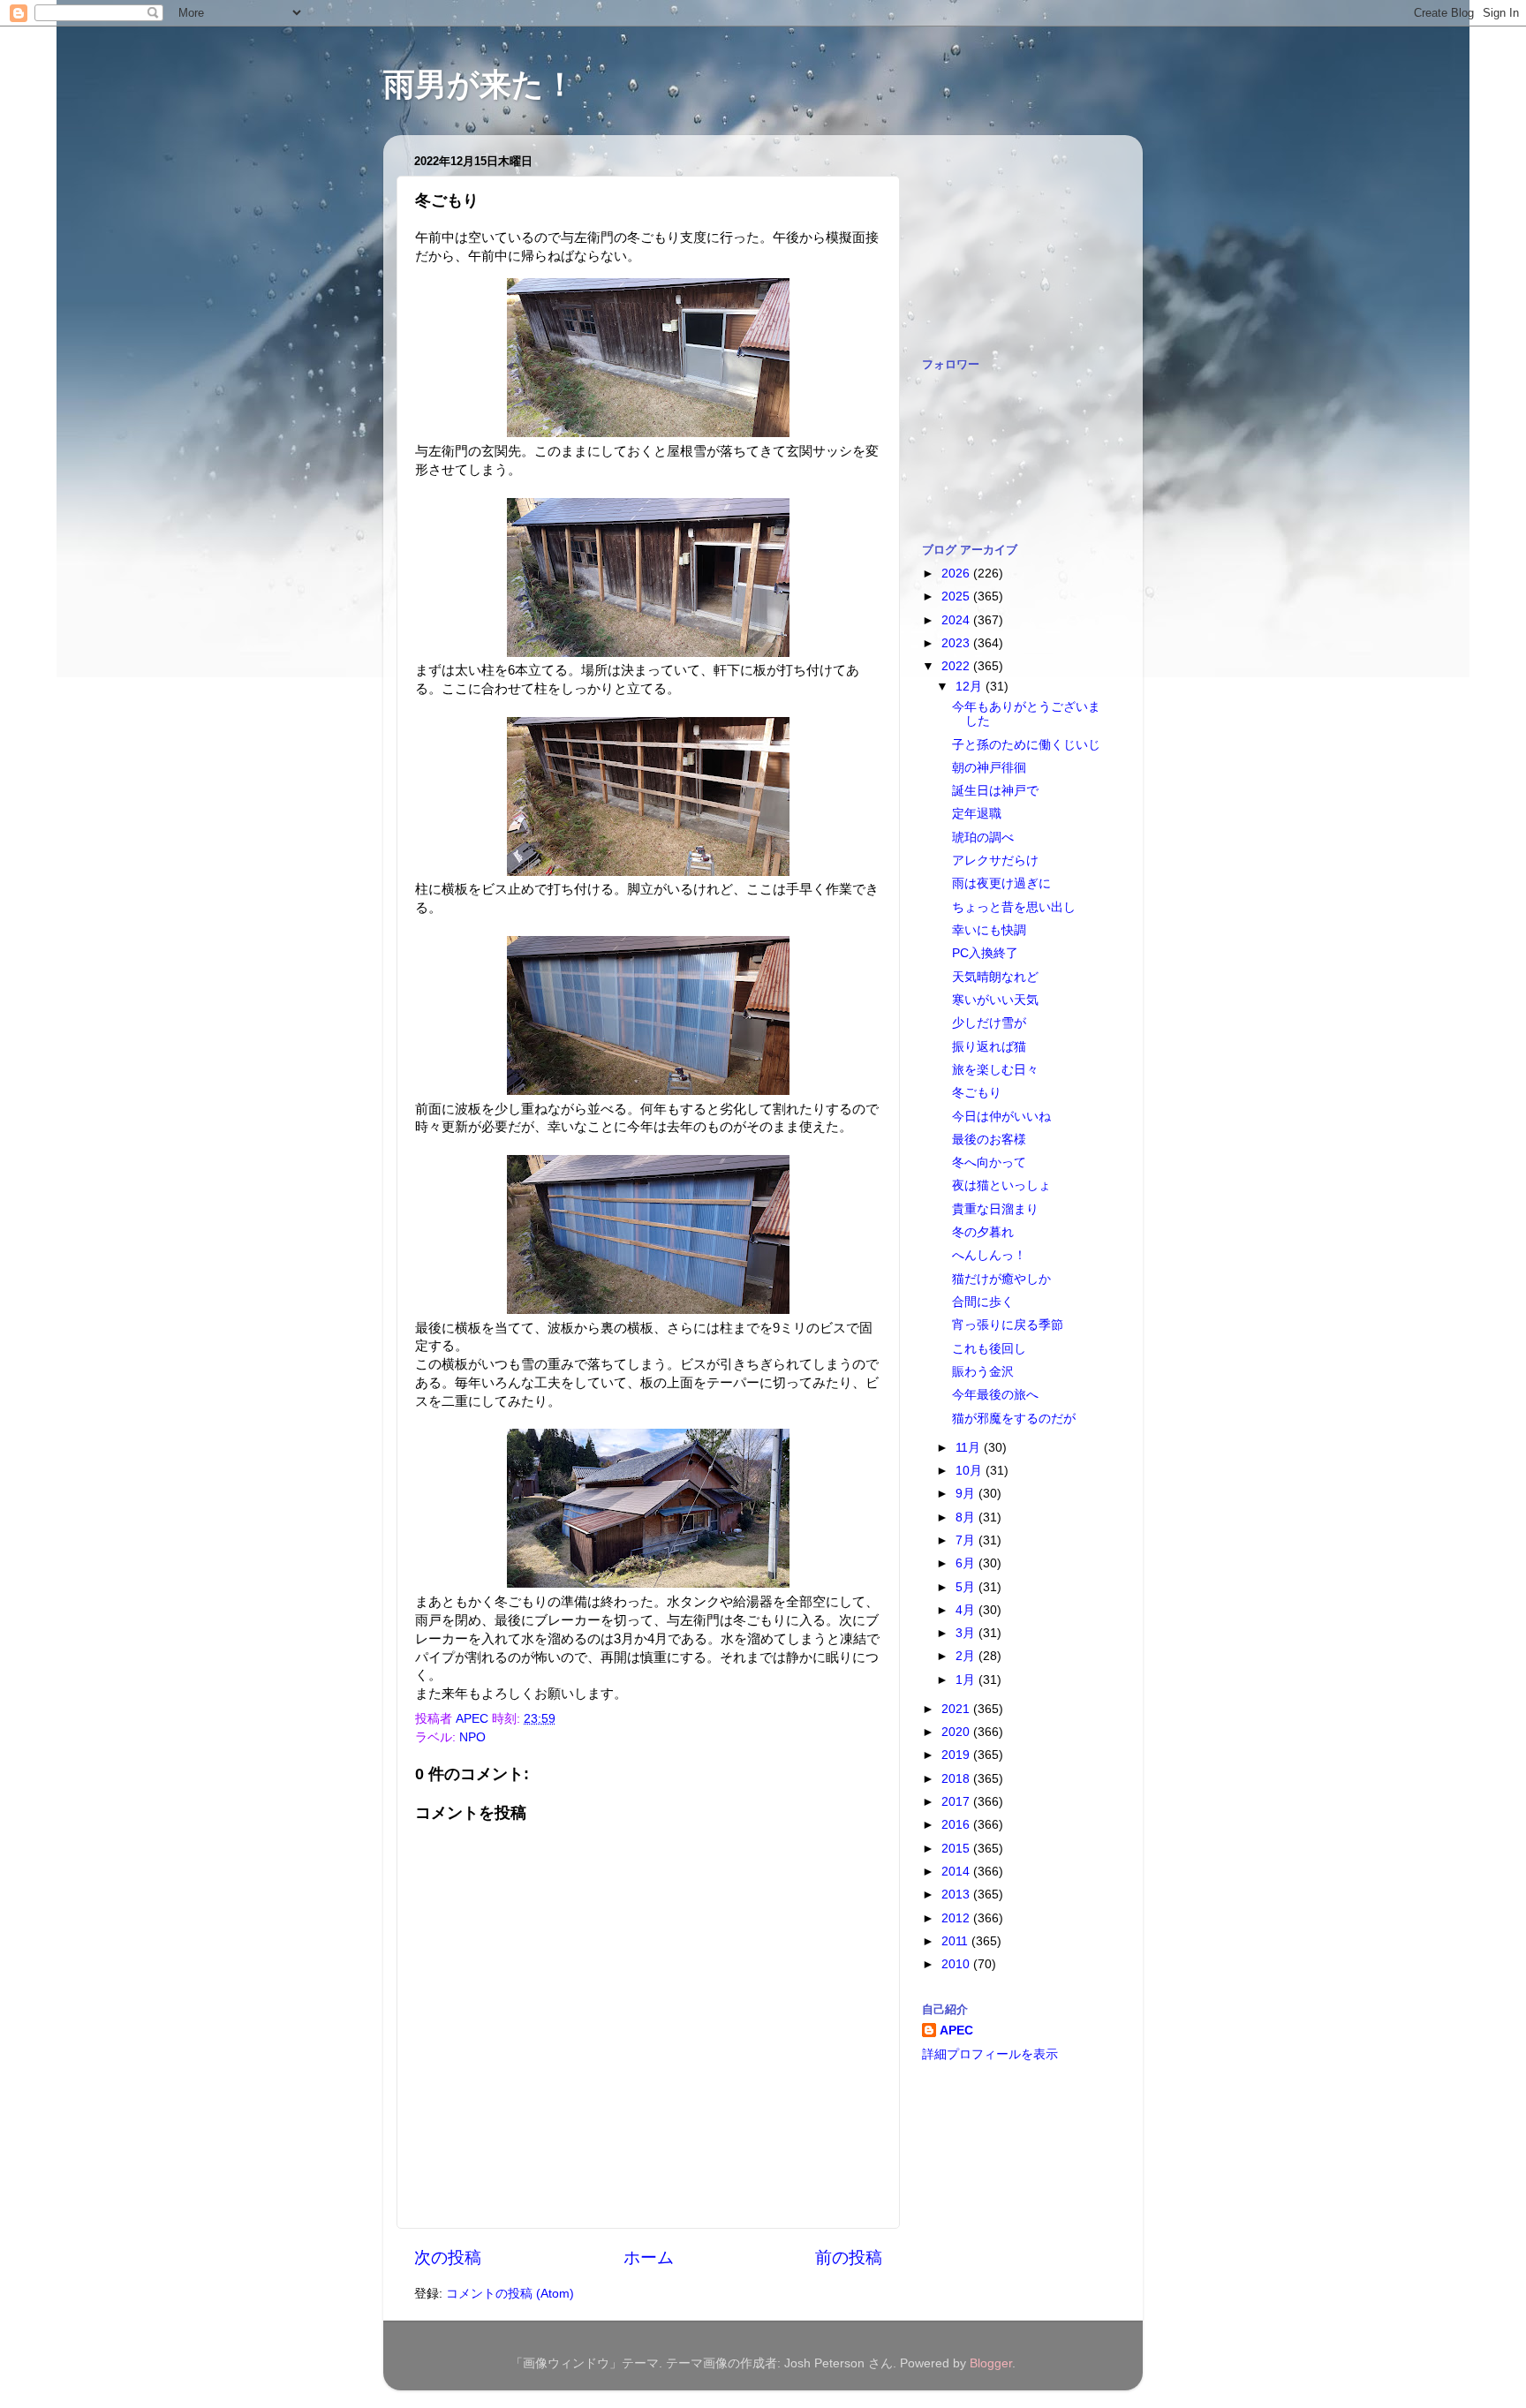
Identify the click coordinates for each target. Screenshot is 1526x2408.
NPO (472, 1737)
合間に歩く (983, 1302)
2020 (957, 1732)
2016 (957, 1825)
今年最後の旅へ (995, 1395)
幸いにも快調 (989, 930)
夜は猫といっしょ (1001, 1185)
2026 (957, 574)
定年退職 (977, 814)
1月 (967, 1680)
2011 (956, 1941)
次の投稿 (448, 2257)
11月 (970, 1448)
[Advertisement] (1010, 237)
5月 (967, 1587)
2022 (957, 666)
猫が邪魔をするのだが (1014, 1419)
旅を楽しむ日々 (995, 1070)
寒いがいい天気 (995, 1000)
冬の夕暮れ (983, 1232)
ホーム (649, 2257)
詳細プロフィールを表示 (990, 2054)
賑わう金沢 (983, 1372)
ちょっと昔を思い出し (1014, 907)
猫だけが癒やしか (1001, 1279)
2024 (957, 620)
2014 (957, 1872)
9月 (967, 1494)
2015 (957, 1849)
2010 (957, 1964)
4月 (967, 1610)
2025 (957, 596)
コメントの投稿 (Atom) (510, 2294)
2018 (957, 1779)
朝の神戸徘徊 (989, 768)
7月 (967, 1540)
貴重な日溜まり (995, 1209)
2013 (957, 1895)
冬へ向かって (989, 1162)
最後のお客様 (989, 1140)
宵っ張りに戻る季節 (1008, 1325)
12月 (971, 687)
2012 (957, 1918)
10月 (971, 1471)
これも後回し (989, 1349)
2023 (957, 643)
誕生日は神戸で (995, 791)
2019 (957, 1755)
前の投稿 (849, 2257)
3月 (967, 1633)
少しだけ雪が (989, 1023)
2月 (967, 1656)
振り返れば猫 (989, 1047)
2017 (957, 1802)
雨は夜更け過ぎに (1001, 883)
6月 (967, 1563)
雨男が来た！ (480, 84)
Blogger (991, 2363)
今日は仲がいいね (1001, 1117)
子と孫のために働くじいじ (1026, 745)
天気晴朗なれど (995, 977)
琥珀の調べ (983, 838)
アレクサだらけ (995, 861)
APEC (956, 2031)
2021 (957, 1709)
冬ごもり (977, 1093)
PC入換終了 (985, 953)
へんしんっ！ (989, 1255)
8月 (967, 1517)
